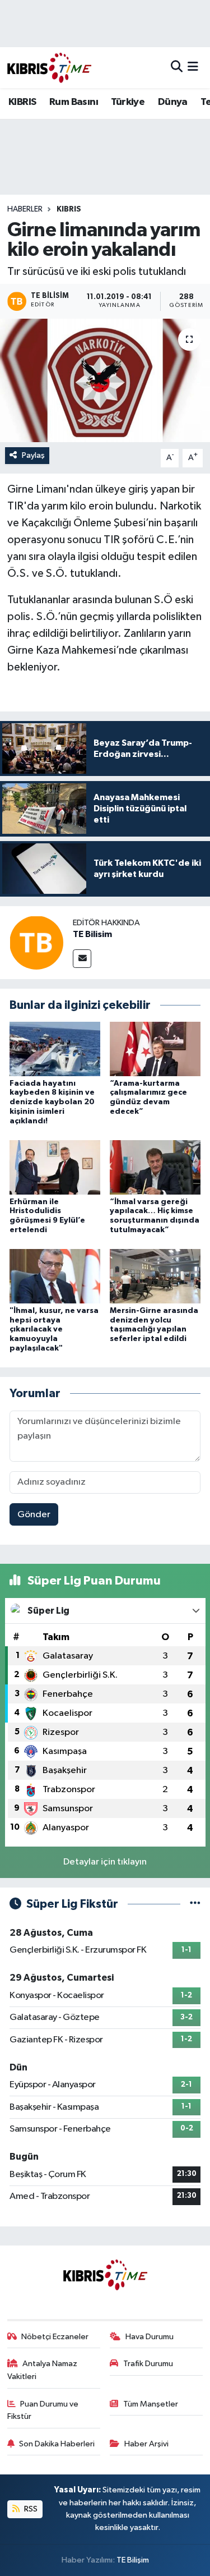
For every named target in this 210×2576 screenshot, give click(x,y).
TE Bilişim (133, 2560)
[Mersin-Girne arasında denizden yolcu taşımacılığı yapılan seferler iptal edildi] (155, 1276)
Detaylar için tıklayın (105, 1862)
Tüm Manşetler (151, 2404)
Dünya (173, 102)
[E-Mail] (82, 959)
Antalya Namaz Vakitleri (43, 2370)
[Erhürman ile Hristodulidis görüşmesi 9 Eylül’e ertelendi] (55, 1167)
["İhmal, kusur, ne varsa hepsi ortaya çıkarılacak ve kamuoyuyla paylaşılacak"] (55, 1276)
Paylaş (33, 455)
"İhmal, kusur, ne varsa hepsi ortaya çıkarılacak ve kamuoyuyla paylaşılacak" (54, 1330)
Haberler (25, 209)
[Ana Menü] (193, 68)
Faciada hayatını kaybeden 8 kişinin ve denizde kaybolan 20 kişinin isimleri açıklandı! (52, 1102)
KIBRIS (22, 102)
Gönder (34, 1515)
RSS (30, 2509)
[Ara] (177, 68)
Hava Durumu (150, 2337)
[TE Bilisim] (36, 942)
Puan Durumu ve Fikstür (43, 2410)
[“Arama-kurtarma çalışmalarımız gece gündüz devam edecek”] (155, 1049)
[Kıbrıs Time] (49, 68)
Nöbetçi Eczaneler (55, 2337)
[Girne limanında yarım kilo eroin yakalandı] (105, 380)
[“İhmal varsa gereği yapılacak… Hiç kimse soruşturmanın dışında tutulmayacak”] (155, 1167)
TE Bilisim (92, 934)
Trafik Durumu (148, 2364)
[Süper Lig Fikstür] (195, 1904)
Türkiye (128, 102)
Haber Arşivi (146, 2444)
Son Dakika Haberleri (57, 2444)
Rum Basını (74, 102)
